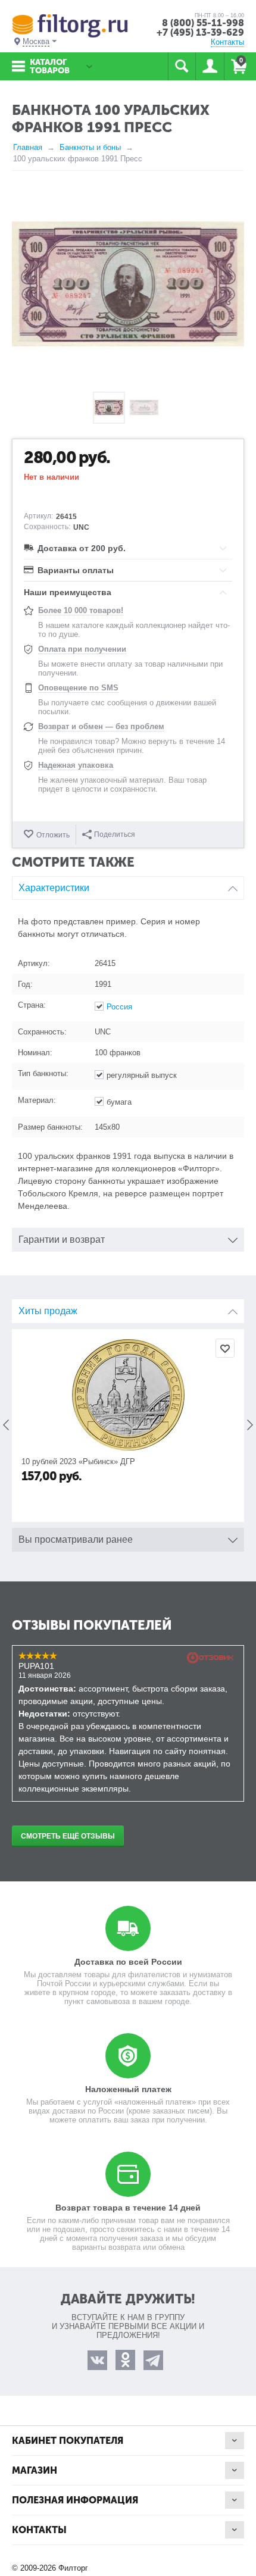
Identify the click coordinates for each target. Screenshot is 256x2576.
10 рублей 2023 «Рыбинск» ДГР (78, 1461)
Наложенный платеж (128, 2089)
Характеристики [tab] (54, 888)
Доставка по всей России (128, 1962)
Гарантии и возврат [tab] (62, 1239)
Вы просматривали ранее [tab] (76, 1539)
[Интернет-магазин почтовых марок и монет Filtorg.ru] (70, 25)
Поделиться (115, 834)
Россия (119, 1007)
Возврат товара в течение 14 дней (128, 2208)
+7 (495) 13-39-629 (200, 32)
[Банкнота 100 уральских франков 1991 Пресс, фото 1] (128, 284)
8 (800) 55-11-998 (203, 23)
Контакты (227, 42)
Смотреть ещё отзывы (68, 1836)
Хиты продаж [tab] (48, 1311)
